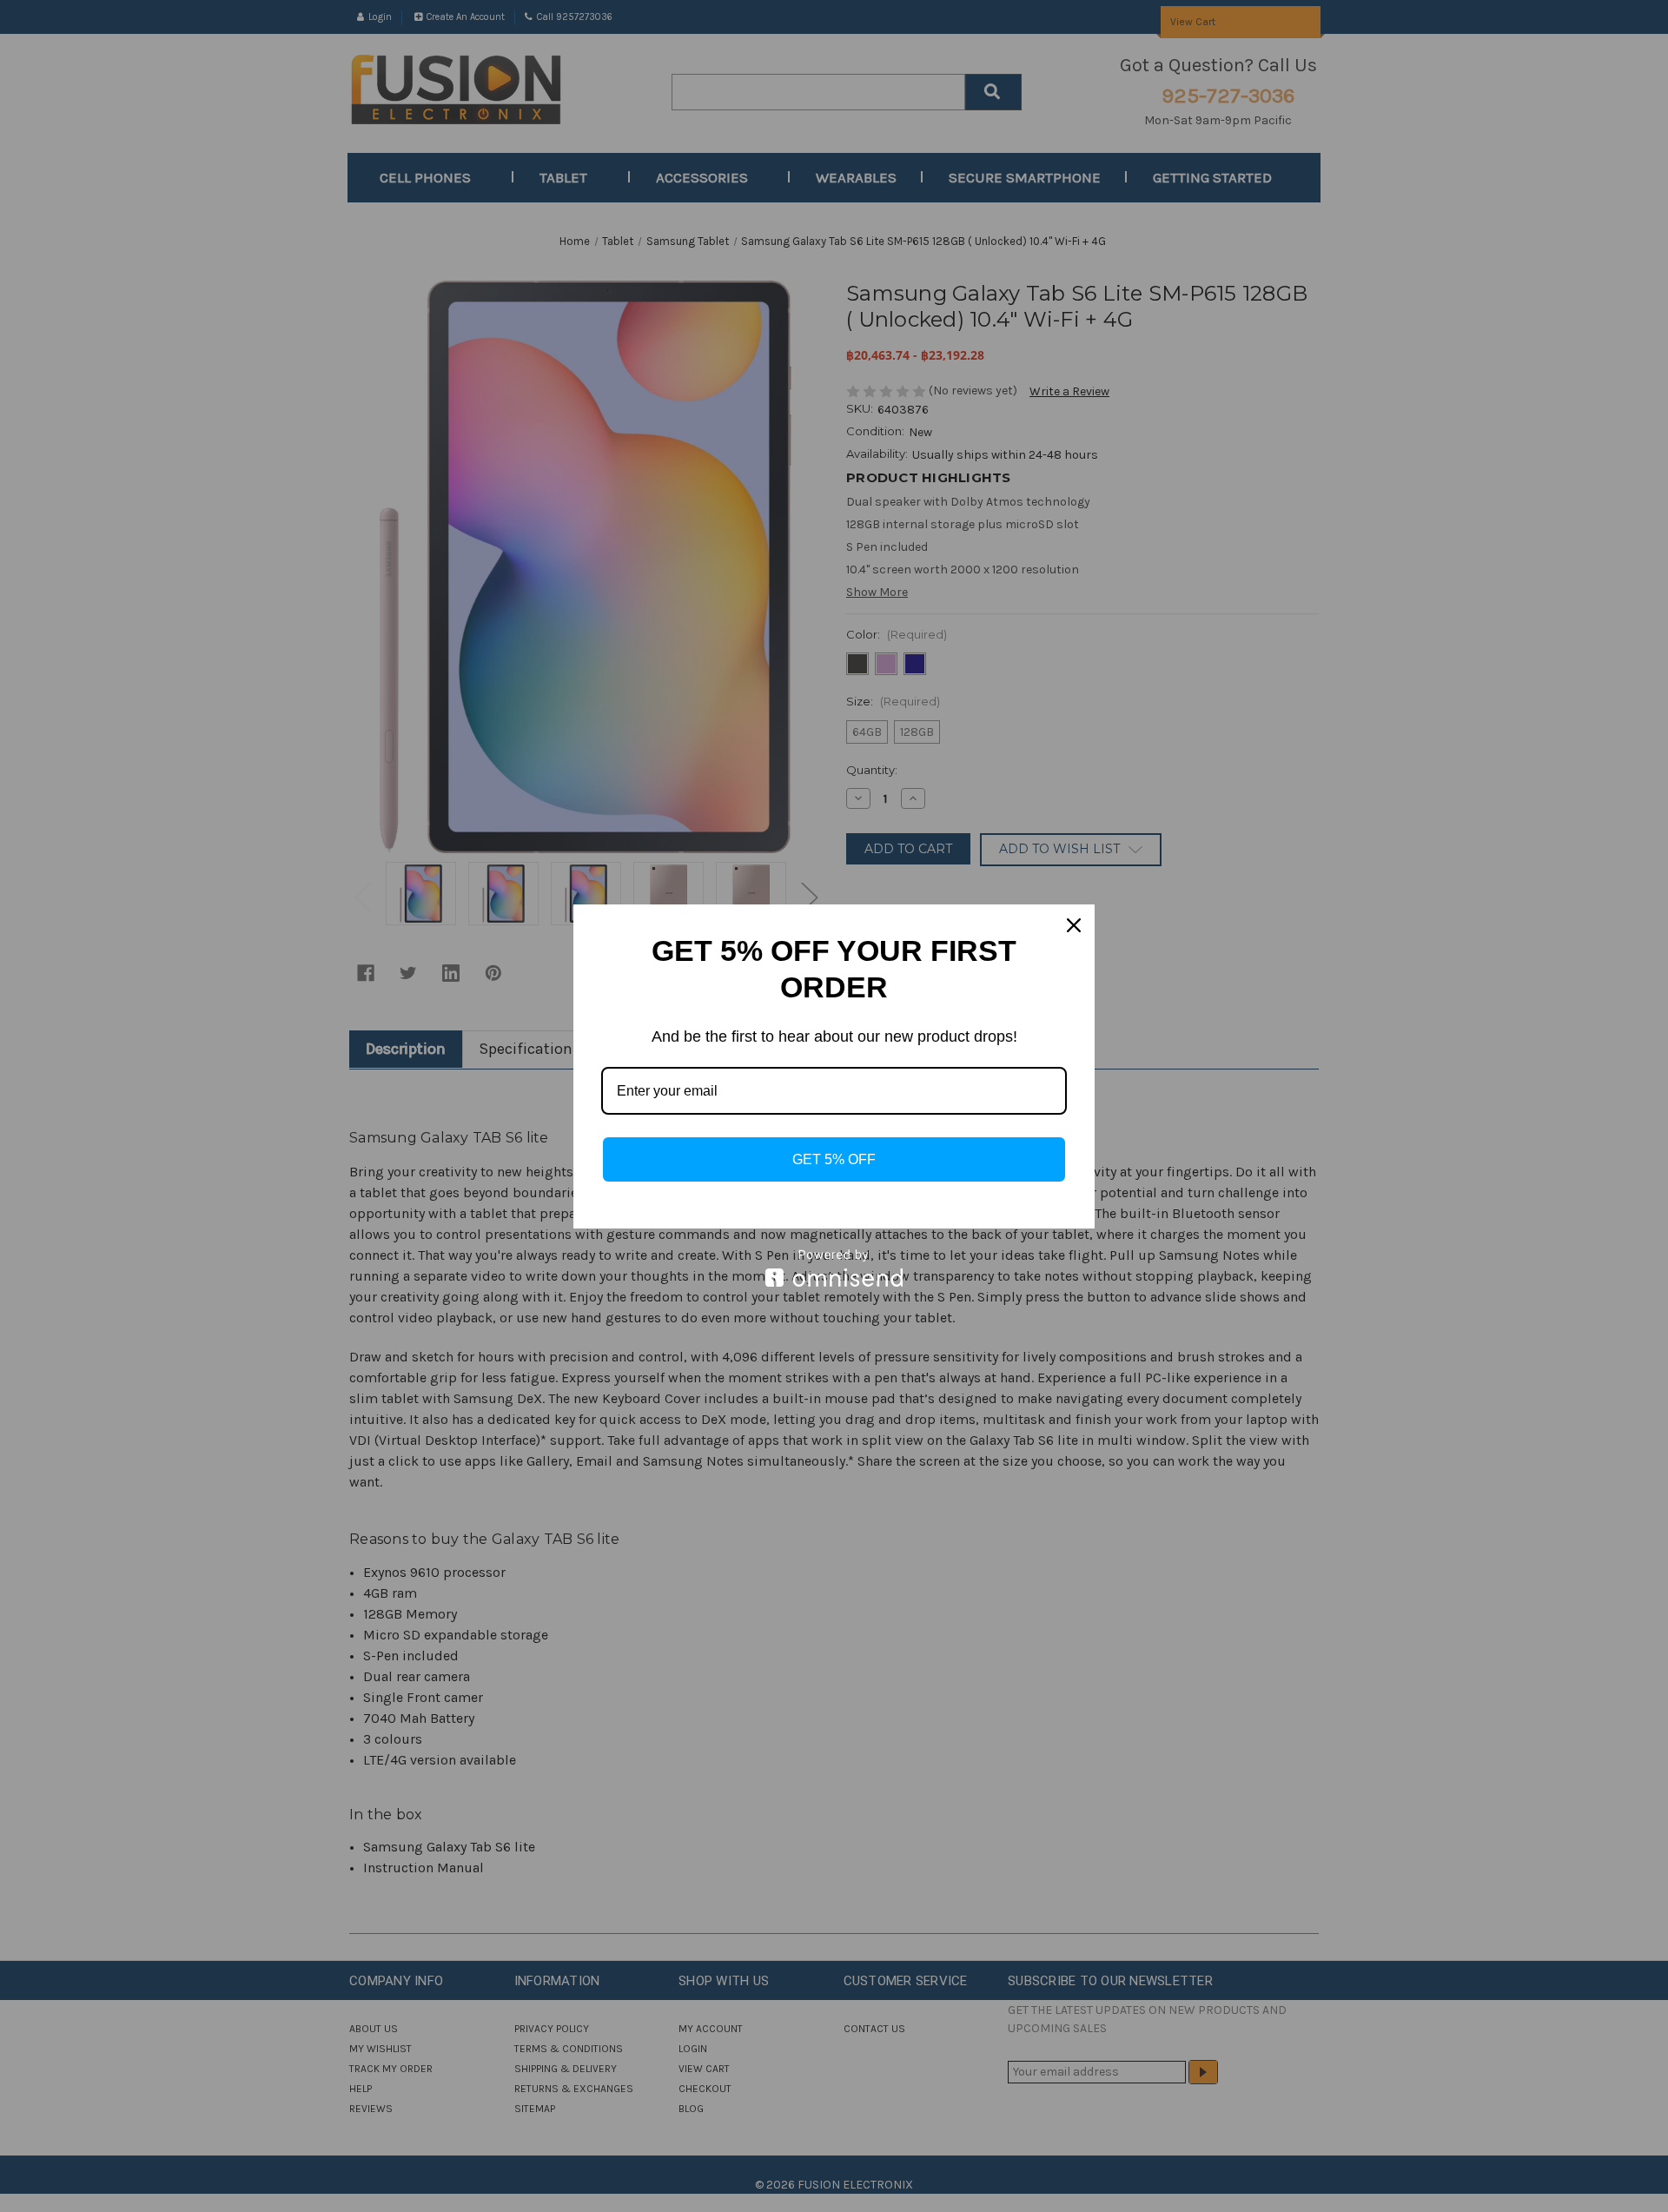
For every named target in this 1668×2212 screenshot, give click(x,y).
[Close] (1074, 925)
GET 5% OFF (834, 1159)
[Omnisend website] (834, 1268)
